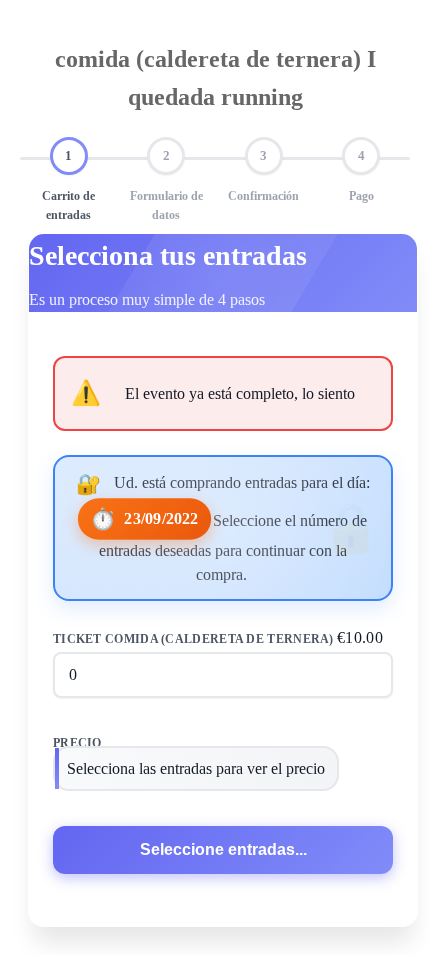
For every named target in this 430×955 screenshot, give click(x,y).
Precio (77, 743)
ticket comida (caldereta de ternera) (218, 637)
